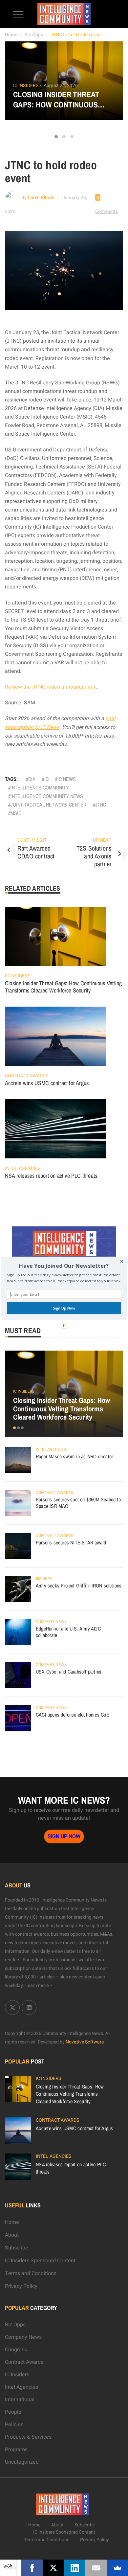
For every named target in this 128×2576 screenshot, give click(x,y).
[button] (64, 1266)
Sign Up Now (64, 1308)
